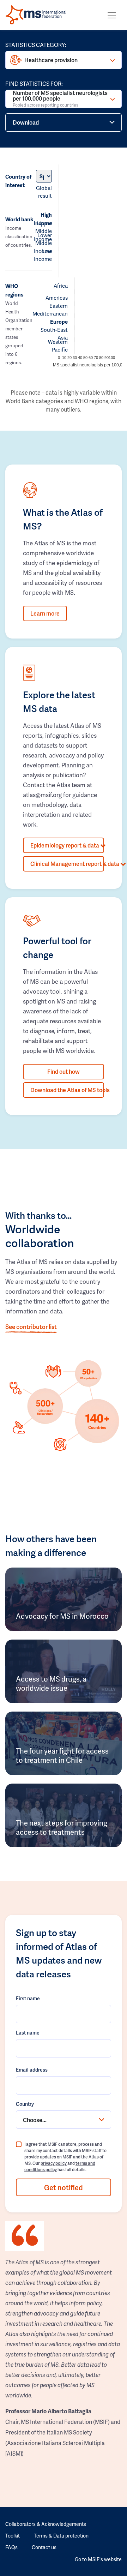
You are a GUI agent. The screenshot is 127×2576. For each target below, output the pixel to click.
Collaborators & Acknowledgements (46, 2524)
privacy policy (54, 2163)
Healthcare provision (51, 60)
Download (26, 122)
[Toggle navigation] (112, 15)
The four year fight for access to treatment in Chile (62, 1755)
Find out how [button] (64, 1071)
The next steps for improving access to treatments (62, 1827)
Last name (28, 2033)
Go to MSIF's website (98, 2559)
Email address (32, 2070)
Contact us (44, 2547)
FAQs (11, 2547)
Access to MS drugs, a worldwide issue (51, 1683)
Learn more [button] (45, 613)
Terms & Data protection (61, 2536)
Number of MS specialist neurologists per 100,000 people (60, 99)
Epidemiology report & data (65, 845)
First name (28, 1998)
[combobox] (64, 2120)
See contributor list (31, 1326)
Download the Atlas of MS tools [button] (67, 1090)
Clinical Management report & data (67, 864)
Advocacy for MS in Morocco (62, 1616)
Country (25, 2104)
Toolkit (13, 2536)
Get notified (64, 2187)
